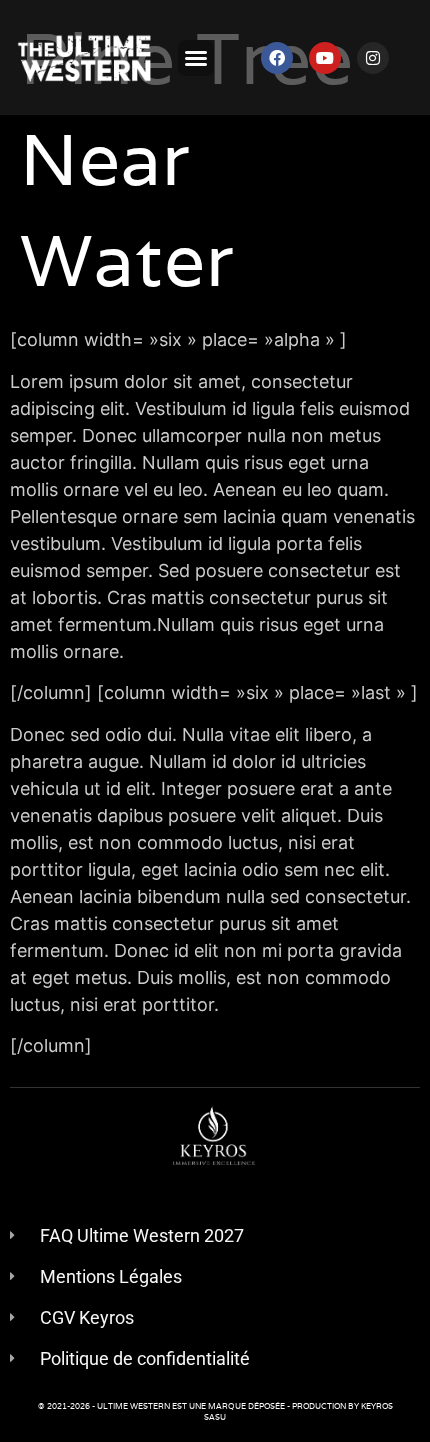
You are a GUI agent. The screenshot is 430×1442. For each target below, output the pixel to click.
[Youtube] (325, 58)
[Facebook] (277, 58)
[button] (196, 58)
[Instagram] (373, 58)
